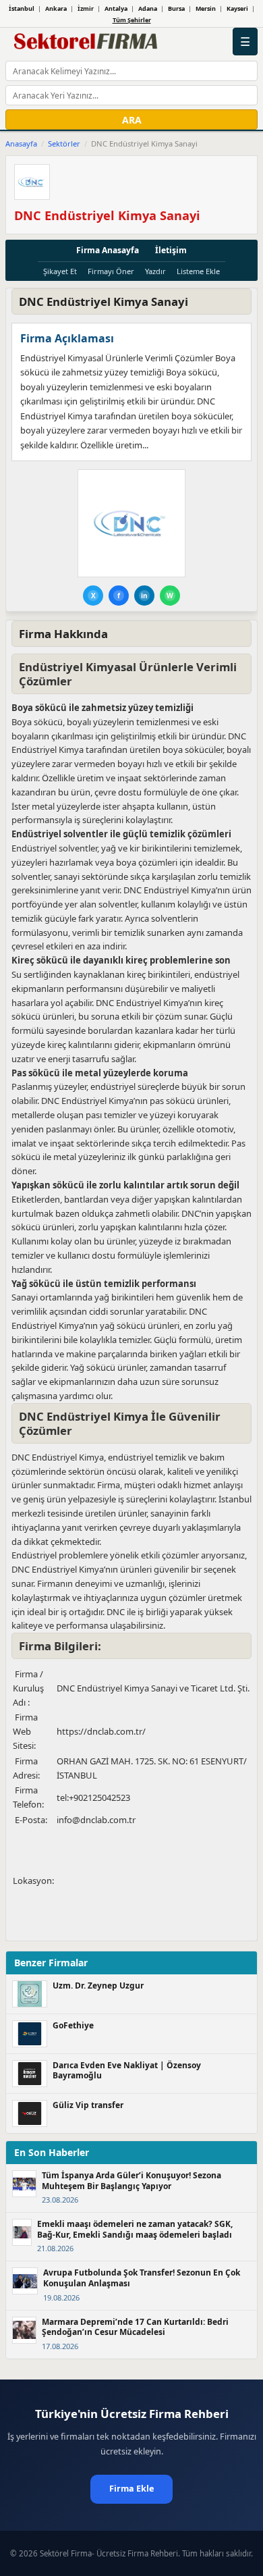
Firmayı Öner (111, 271)
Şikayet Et (60, 271)
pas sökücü (172, 1101)
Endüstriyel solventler (54, 848)
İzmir (86, 8)
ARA (132, 120)
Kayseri (237, 8)
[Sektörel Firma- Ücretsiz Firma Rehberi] (88, 42)
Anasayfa (21, 143)
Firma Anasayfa (108, 250)
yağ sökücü (123, 1325)
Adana (148, 8)
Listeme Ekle (198, 271)
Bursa (176, 8)
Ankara (56, 8)
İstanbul (22, 8)
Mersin (206, 8)
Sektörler (64, 143)
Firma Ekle (131, 2489)
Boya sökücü (37, 722)
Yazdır (155, 271)
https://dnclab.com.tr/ (101, 1731)
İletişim (171, 250)
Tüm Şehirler (132, 20)
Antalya (116, 8)
